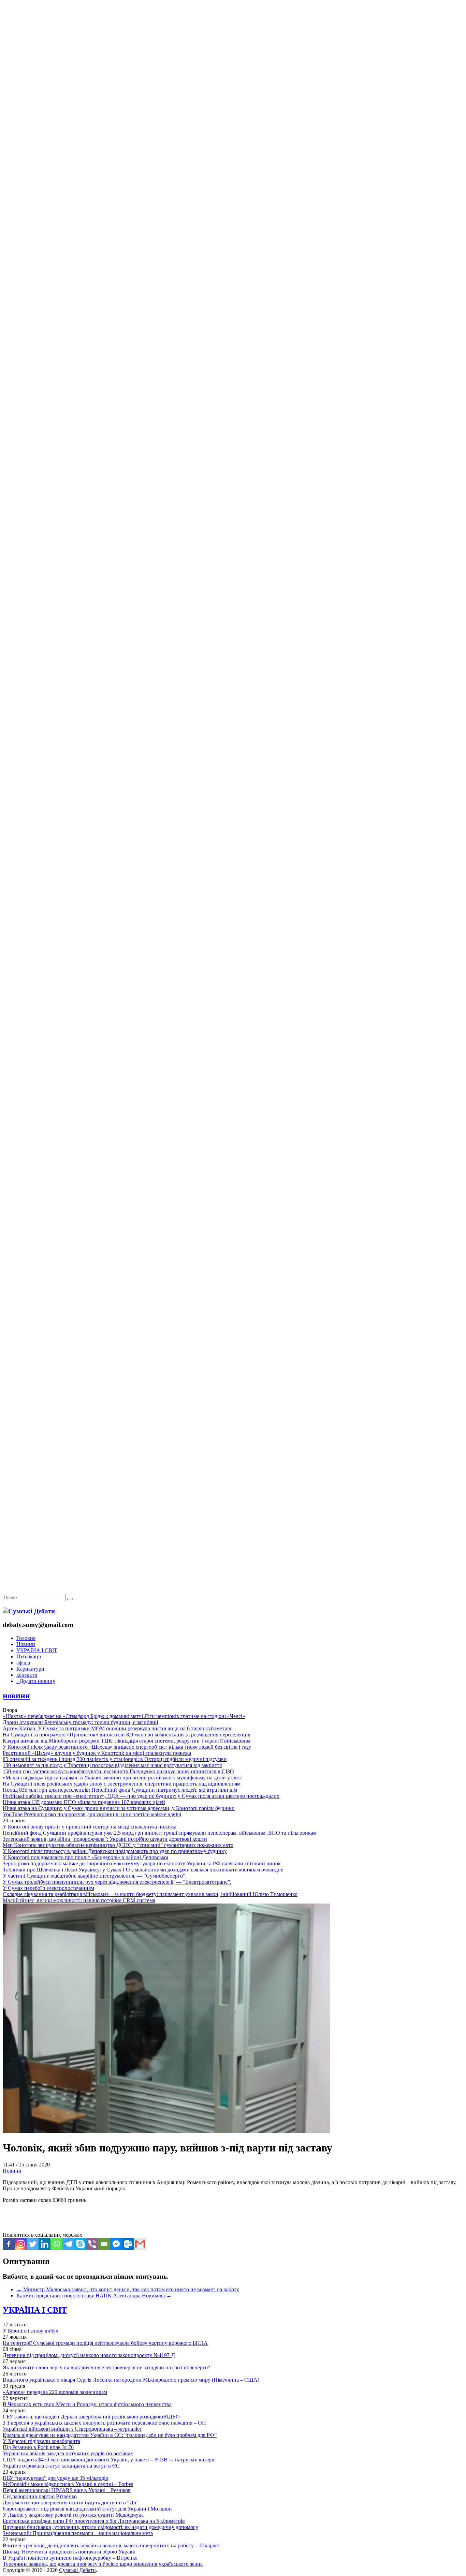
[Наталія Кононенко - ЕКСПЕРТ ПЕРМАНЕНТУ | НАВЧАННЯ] (233, 210)
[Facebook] (9, 2244)
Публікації (29, 1656)
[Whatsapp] (56, 2244)
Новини (26, 1644)
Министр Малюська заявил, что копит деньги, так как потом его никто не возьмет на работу (128, 2289)
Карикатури (30, 1669)
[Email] (104, 2244)
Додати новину (36, 1681)
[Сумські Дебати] (29, 1611)
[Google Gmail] (140, 2244)
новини (16, 1696)
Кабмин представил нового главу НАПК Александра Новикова (94, 2296)
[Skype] (80, 2244)
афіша (23, 1663)
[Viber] (92, 2244)
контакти (27, 1675)
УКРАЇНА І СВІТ (37, 1650)
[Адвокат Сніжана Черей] (233, 105)
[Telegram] (68, 2244)
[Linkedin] (45, 2244)
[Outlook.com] (128, 2244)
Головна (26, 1638)
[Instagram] (21, 2244)
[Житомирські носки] (233, 157)
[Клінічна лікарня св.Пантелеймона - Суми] (233, 52)
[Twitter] (33, 2244)
